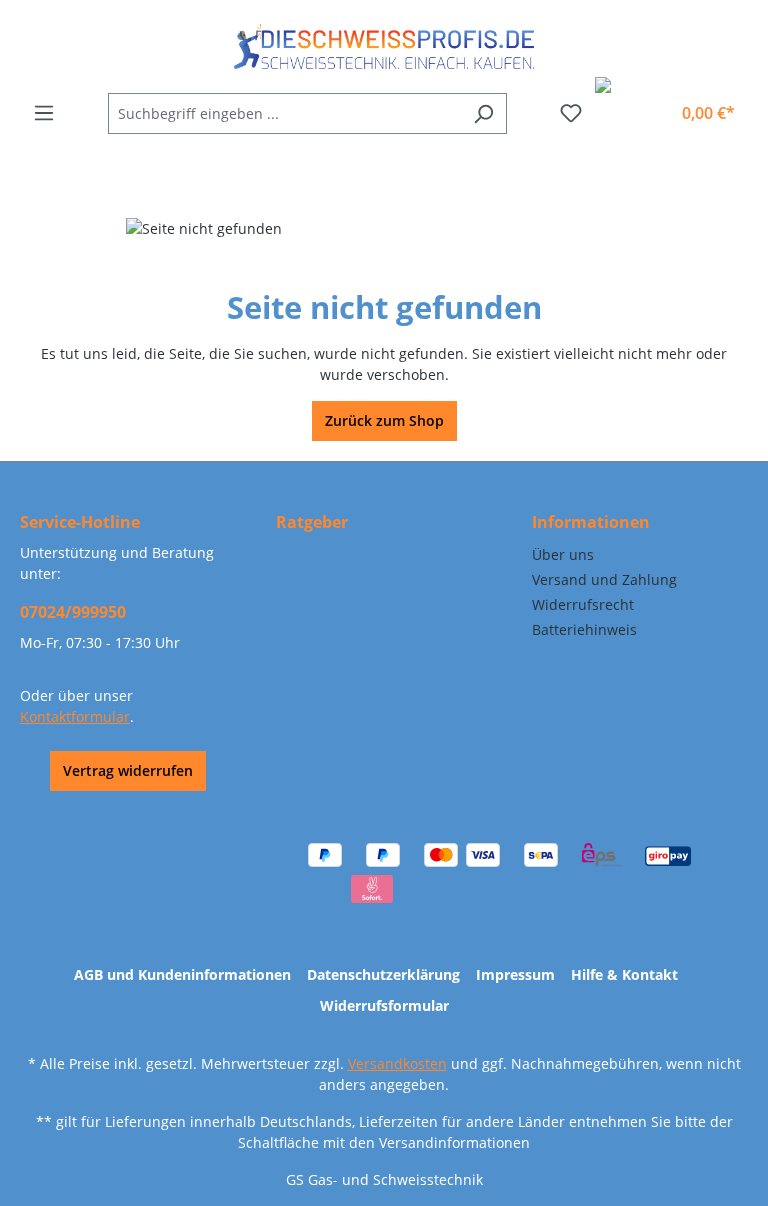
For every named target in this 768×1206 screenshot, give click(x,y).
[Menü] (44, 113)
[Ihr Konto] (648, 105)
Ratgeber (312, 522)
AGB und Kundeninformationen (182, 974)
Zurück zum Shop (384, 420)
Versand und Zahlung (604, 579)
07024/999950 (73, 612)
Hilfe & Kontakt (624, 974)
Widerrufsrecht (583, 604)
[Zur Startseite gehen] (384, 46)
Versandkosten (397, 1063)
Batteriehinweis (584, 629)
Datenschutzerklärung (383, 974)
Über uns (563, 554)
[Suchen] (483, 113)
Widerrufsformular (384, 1005)
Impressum (515, 974)
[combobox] (284, 113)
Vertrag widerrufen (128, 770)
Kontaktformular (75, 716)
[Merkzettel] (571, 113)
